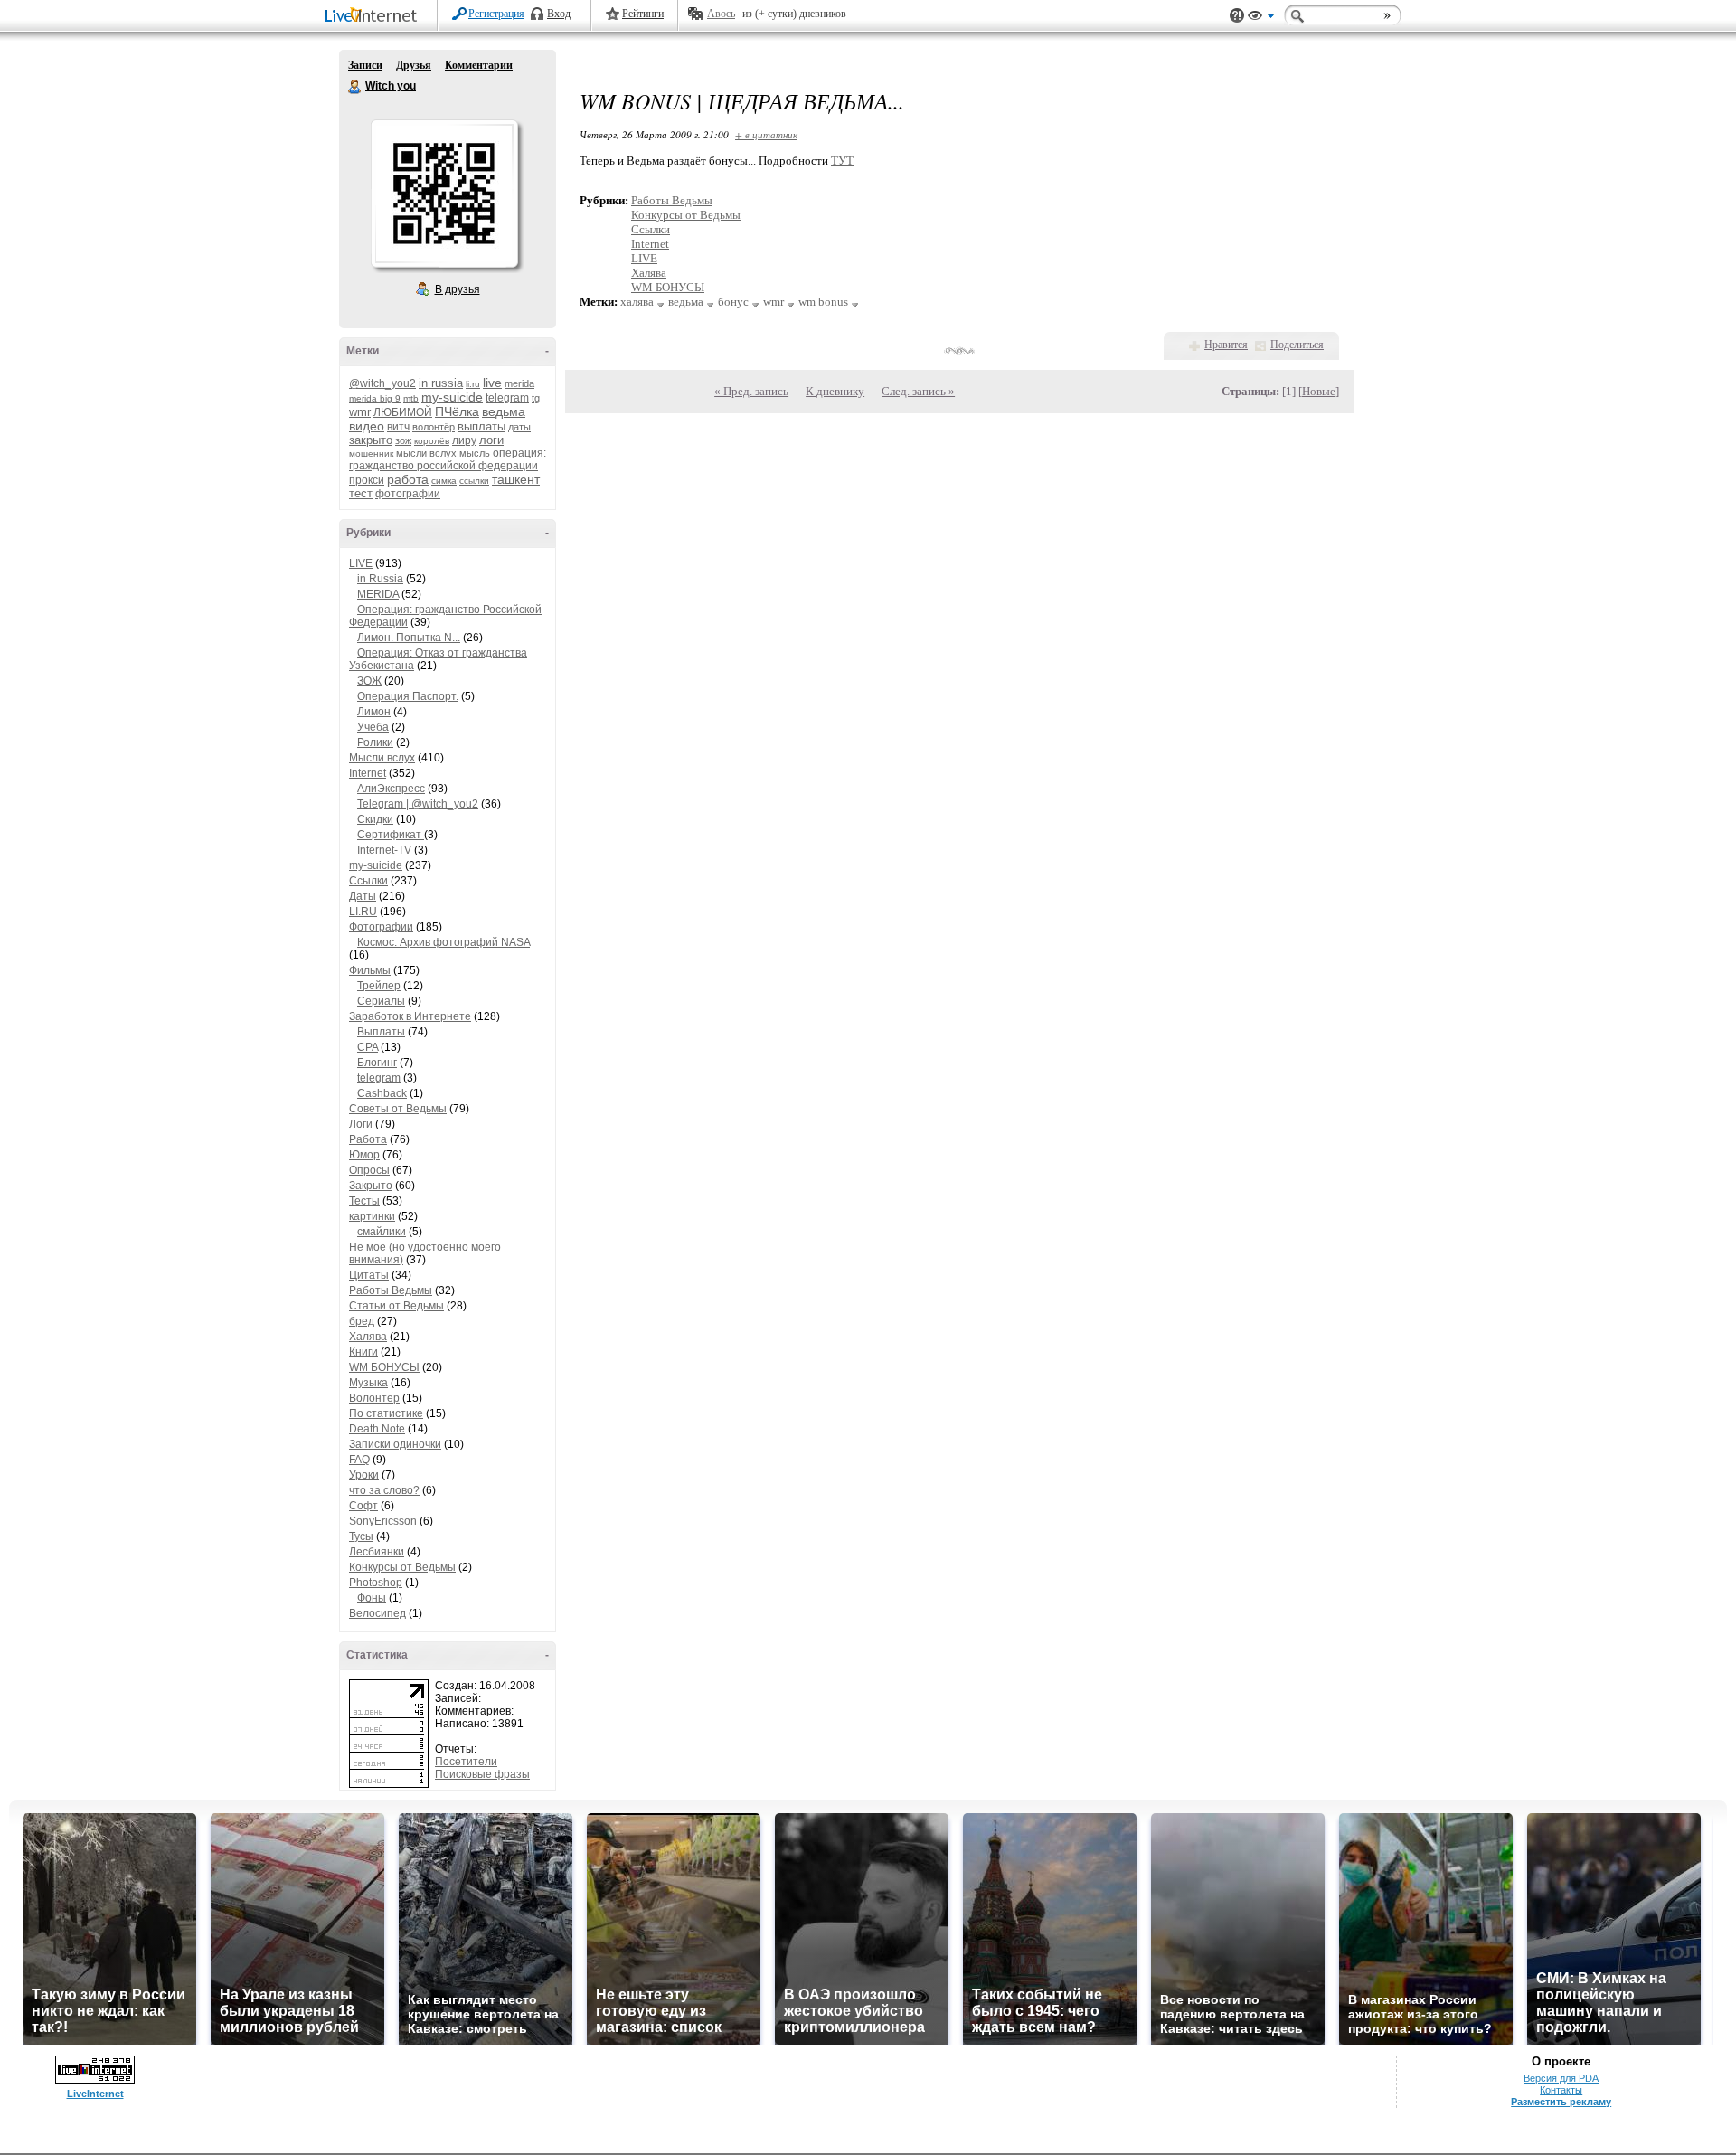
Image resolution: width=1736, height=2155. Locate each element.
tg (536, 398)
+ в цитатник (766, 134)
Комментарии (479, 65)
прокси (367, 480)
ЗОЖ (369, 681)
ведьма (504, 411)
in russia (441, 383)
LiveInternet (374, 17)
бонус (733, 302)
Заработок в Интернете (410, 1016)
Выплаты (381, 1032)
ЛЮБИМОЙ (403, 412)
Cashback (382, 1093)
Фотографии (381, 927)
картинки (372, 1216)
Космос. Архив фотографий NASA (443, 942)
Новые (1319, 391)
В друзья (458, 289)
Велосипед (377, 1613)
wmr (360, 412)
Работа (368, 1139)
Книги (363, 1352)
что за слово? (384, 1490)
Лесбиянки (377, 1552)
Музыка (368, 1383)
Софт (363, 1506)
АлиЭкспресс (391, 789)
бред (362, 1321)
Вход (559, 14)
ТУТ (842, 161)
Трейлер (379, 986)
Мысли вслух (382, 758)
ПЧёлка (457, 411)
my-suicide (452, 397)
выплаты (481, 426)
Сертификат (391, 835)
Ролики (375, 742)
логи (491, 440)
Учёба (373, 727)
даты (519, 427)
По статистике (386, 1413)
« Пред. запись (751, 391)
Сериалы (381, 1001)
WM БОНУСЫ (384, 1367)
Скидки (375, 819)
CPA (368, 1047)
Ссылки (368, 881)
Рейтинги (643, 14)
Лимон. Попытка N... (409, 638)
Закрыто (371, 1186)
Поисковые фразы (482, 1774)
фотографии (408, 494)
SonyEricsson (383, 1521)
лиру (464, 440)
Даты (363, 896)
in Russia (380, 579)
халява (637, 302)
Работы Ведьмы (391, 1290)
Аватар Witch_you (444, 194)
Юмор (364, 1155)
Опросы (369, 1170)
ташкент (516, 479)
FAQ (359, 1460)
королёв (432, 441)
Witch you (355, 87)
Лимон (374, 712)
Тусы (361, 1536)
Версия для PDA (1561, 2078)
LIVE (361, 563)
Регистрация (496, 14)
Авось (721, 14)
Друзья (414, 65)
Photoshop (376, 1583)
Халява (368, 1337)
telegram (507, 398)
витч (398, 427)
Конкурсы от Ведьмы (402, 1567)
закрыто (371, 440)
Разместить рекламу (1561, 2102)
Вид (1261, 18)
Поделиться (1297, 345)
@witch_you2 (382, 383)
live (492, 383)
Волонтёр (374, 1398)
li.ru (473, 384)
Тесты (364, 1201)
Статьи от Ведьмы (396, 1306)
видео (367, 426)
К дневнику (835, 391)
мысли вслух (426, 453)
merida (519, 383)
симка (444, 481)
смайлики (382, 1232)
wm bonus (823, 302)
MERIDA (378, 594)
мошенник (371, 454)
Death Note (377, 1429)
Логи (361, 1124)
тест (361, 493)
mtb (411, 398)
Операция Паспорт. (408, 696)
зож (403, 440)
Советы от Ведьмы (398, 1109)
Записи (365, 65)
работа (408, 479)
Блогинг (377, 1063)
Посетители (466, 1762)
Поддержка (1237, 16)
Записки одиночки (395, 1444)
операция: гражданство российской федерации (448, 459)
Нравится (1226, 345)
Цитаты (369, 1275)
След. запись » (918, 391)
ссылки (474, 481)
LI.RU (363, 912)
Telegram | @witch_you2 (418, 804)
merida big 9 (375, 398)
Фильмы (370, 970)
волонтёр (434, 427)
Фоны (372, 1598)
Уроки (364, 1475)
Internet (368, 773)
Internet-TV (384, 850)
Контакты (1561, 2090)
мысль (475, 453)
